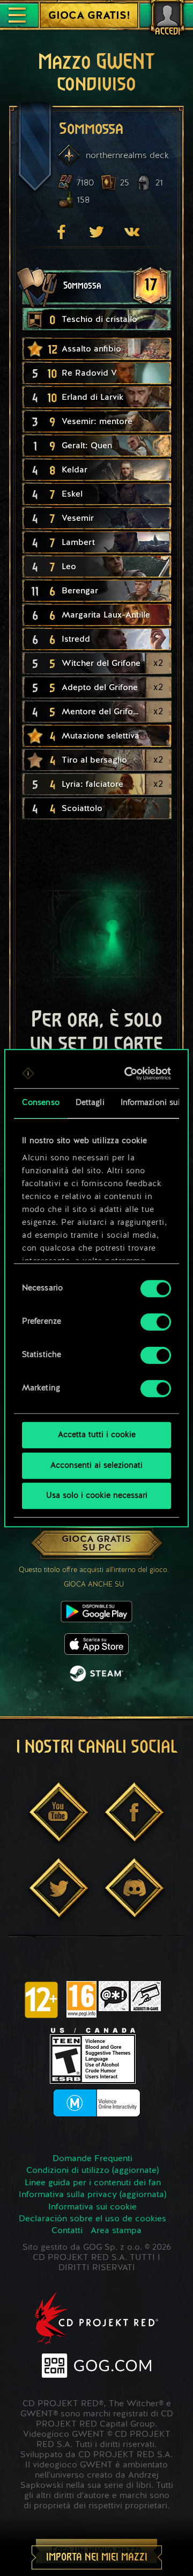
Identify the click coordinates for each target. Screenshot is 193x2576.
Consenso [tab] (41, 1103)
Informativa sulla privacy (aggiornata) (92, 2195)
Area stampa (116, 2231)
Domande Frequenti (92, 2159)
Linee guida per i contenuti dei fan (93, 2183)
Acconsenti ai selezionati (96, 1465)
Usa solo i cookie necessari (97, 1496)
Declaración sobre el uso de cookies (92, 2219)
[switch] (156, 1322)
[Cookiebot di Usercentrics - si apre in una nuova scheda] (129, 1073)
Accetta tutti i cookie (97, 1435)
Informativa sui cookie (92, 2207)
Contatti (67, 2231)
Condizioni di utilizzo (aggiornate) (92, 2171)
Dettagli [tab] (90, 1103)
